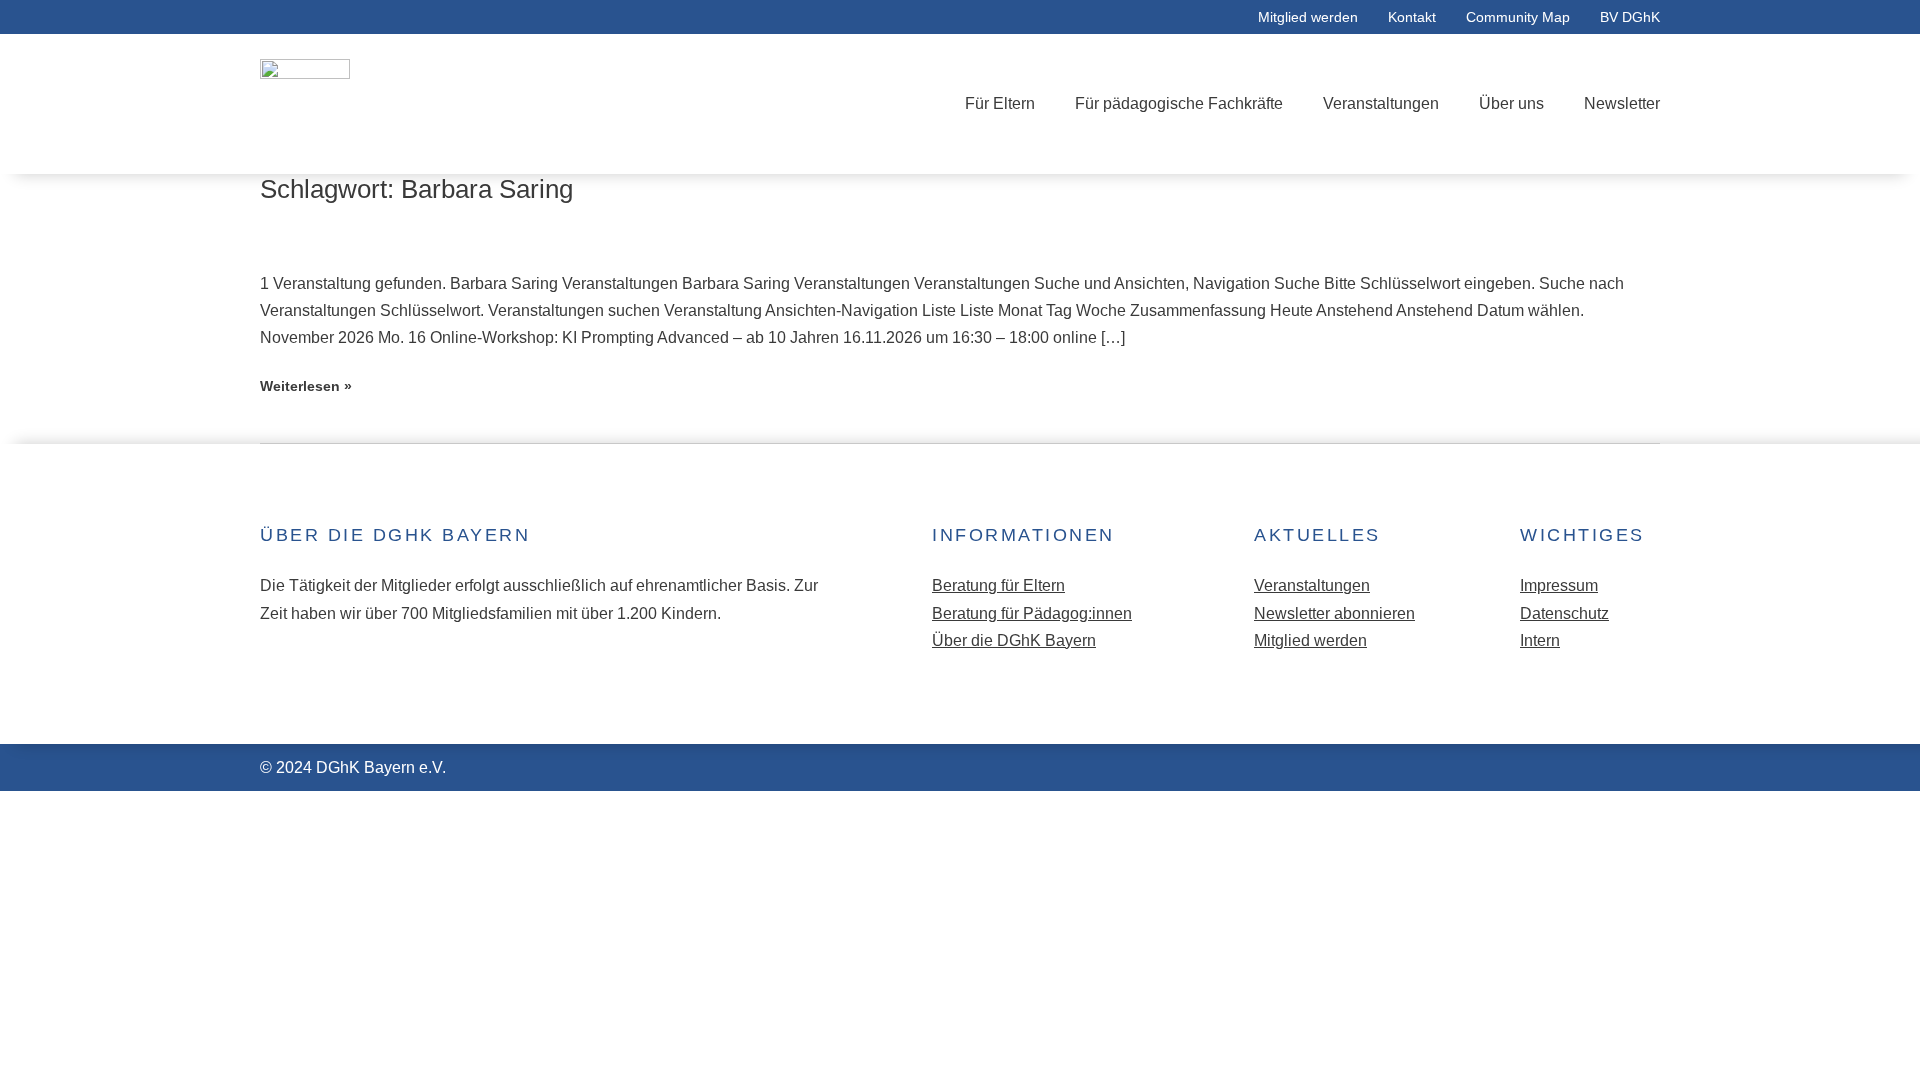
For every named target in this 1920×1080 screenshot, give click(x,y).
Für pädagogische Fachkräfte (1179, 103)
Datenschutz (1564, 613)
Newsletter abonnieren (1334, 613)
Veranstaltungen (1381, 103)
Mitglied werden (1308, 17)
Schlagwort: (416, 189)
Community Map (1518, 17)
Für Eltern (1000, 103)
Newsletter (1622, 103)
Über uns (1511, 103)
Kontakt (1412, 17)
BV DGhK (1630, 17)
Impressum (1559, 585)
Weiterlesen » (306, 386)
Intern (1540, 640)
